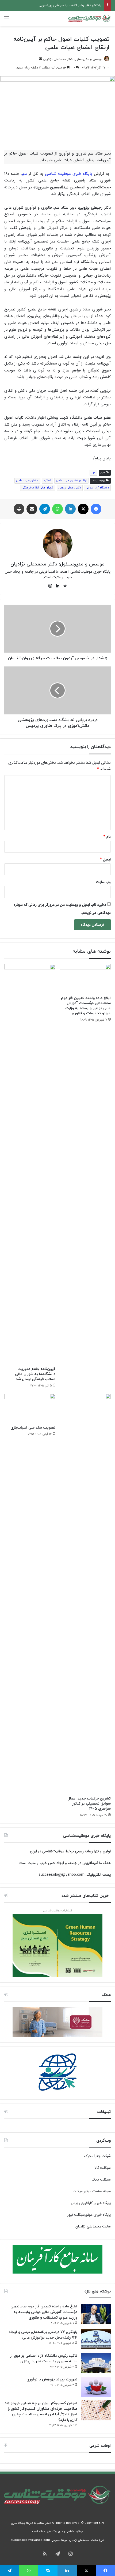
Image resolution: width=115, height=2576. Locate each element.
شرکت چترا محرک (97, 2156)
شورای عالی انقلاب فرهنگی (38, 488)
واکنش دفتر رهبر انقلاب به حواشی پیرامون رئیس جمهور (62, 5)
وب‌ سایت (103, 882)
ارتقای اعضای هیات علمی (71, 481)
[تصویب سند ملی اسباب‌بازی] (30, 1408)
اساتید (47, 481)
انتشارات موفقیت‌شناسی (58, 1911)
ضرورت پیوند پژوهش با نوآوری (52, 2379)
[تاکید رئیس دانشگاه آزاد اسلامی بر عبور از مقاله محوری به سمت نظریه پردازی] (96, 2363)
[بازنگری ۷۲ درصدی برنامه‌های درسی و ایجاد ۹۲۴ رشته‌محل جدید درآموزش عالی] (96, 2339)
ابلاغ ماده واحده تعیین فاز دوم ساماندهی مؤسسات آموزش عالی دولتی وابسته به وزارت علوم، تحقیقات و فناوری (86, 1006)
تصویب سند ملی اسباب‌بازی (33, 1428)
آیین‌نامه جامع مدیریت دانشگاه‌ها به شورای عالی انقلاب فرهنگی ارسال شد (35, 1374)
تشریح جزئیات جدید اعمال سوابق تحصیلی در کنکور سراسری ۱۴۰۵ (89, 1804)
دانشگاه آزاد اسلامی (97, 488)
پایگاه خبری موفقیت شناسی (69, 174)
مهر (24, 174)
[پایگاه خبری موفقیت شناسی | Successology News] (90, 18)
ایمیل (105, 859)
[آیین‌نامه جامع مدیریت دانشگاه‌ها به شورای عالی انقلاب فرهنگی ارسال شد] (30, 1164)
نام (107, 837)
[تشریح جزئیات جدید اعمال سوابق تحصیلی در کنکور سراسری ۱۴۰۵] (85, 1594)
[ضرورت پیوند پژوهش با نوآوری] (96, 2387)
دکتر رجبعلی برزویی (70, 488)
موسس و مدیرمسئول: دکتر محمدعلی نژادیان (73, 59)
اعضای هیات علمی (27, 481)
